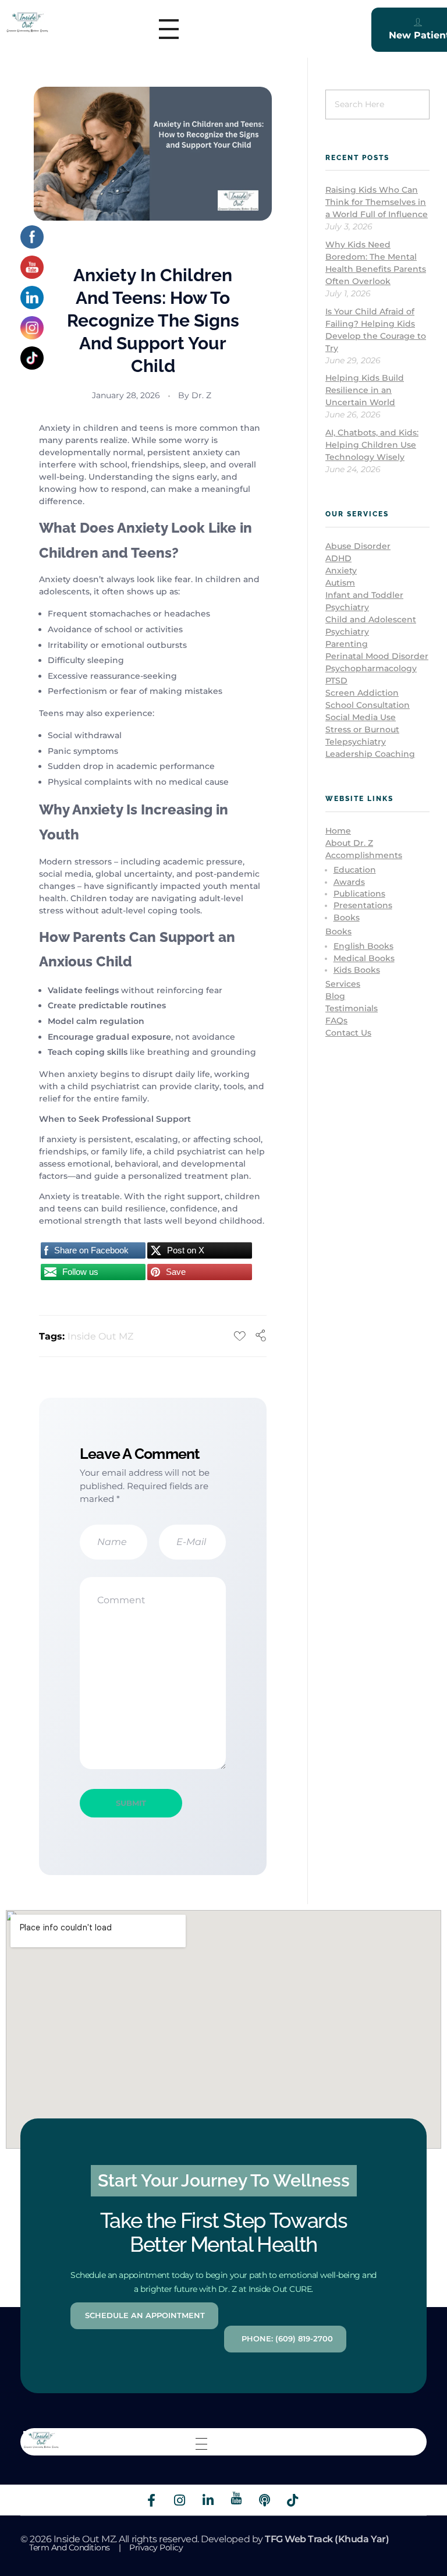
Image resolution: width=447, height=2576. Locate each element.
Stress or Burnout (362, 729)
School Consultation (368, 705)
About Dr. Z (349, 843)
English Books (363, 946)
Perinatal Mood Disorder (377, 656)
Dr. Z (201, 395)
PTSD (336, 681)
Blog (335, 996)
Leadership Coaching (370, 754)
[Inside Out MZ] (27, 22)
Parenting (347, 644)
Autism (340, 583)
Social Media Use (361, 717)
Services (343, 984)
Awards (349, 882)
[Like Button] (240, 1336)
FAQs (336, 1021)
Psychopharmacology (371, 668)
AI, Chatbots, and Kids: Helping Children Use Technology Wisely (372, 445)
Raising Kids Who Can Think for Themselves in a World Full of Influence (377, 202)
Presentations (363, 905)
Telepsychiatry (356, 742)
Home (338, 831)
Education (355, 870)
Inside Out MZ (100, 1336)
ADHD (338, 558)
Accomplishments (364, 855)
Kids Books (357, 970)
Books (347, 917)
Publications (359, 894)
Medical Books (364, 958)
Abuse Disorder (358, 546)
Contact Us (348, 1033)
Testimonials (352, 1008)
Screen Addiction (362, 693)
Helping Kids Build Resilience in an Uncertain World (365, 390)
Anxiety (341, 571)
